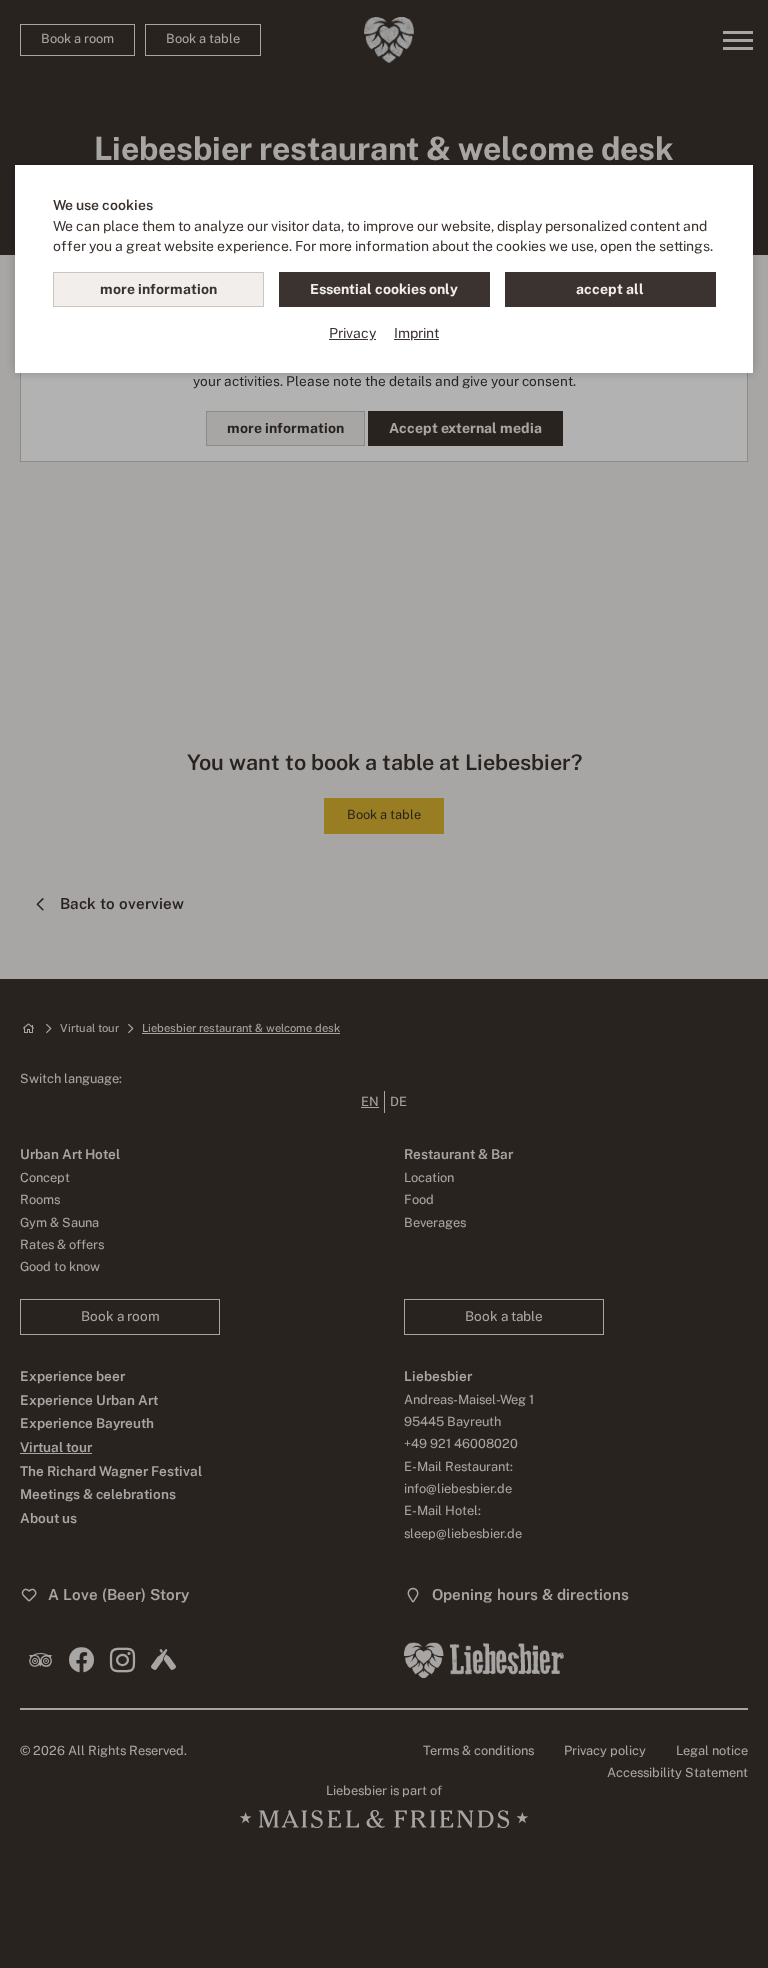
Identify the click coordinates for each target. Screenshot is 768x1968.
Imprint (416, 333)
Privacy (352, 333)
